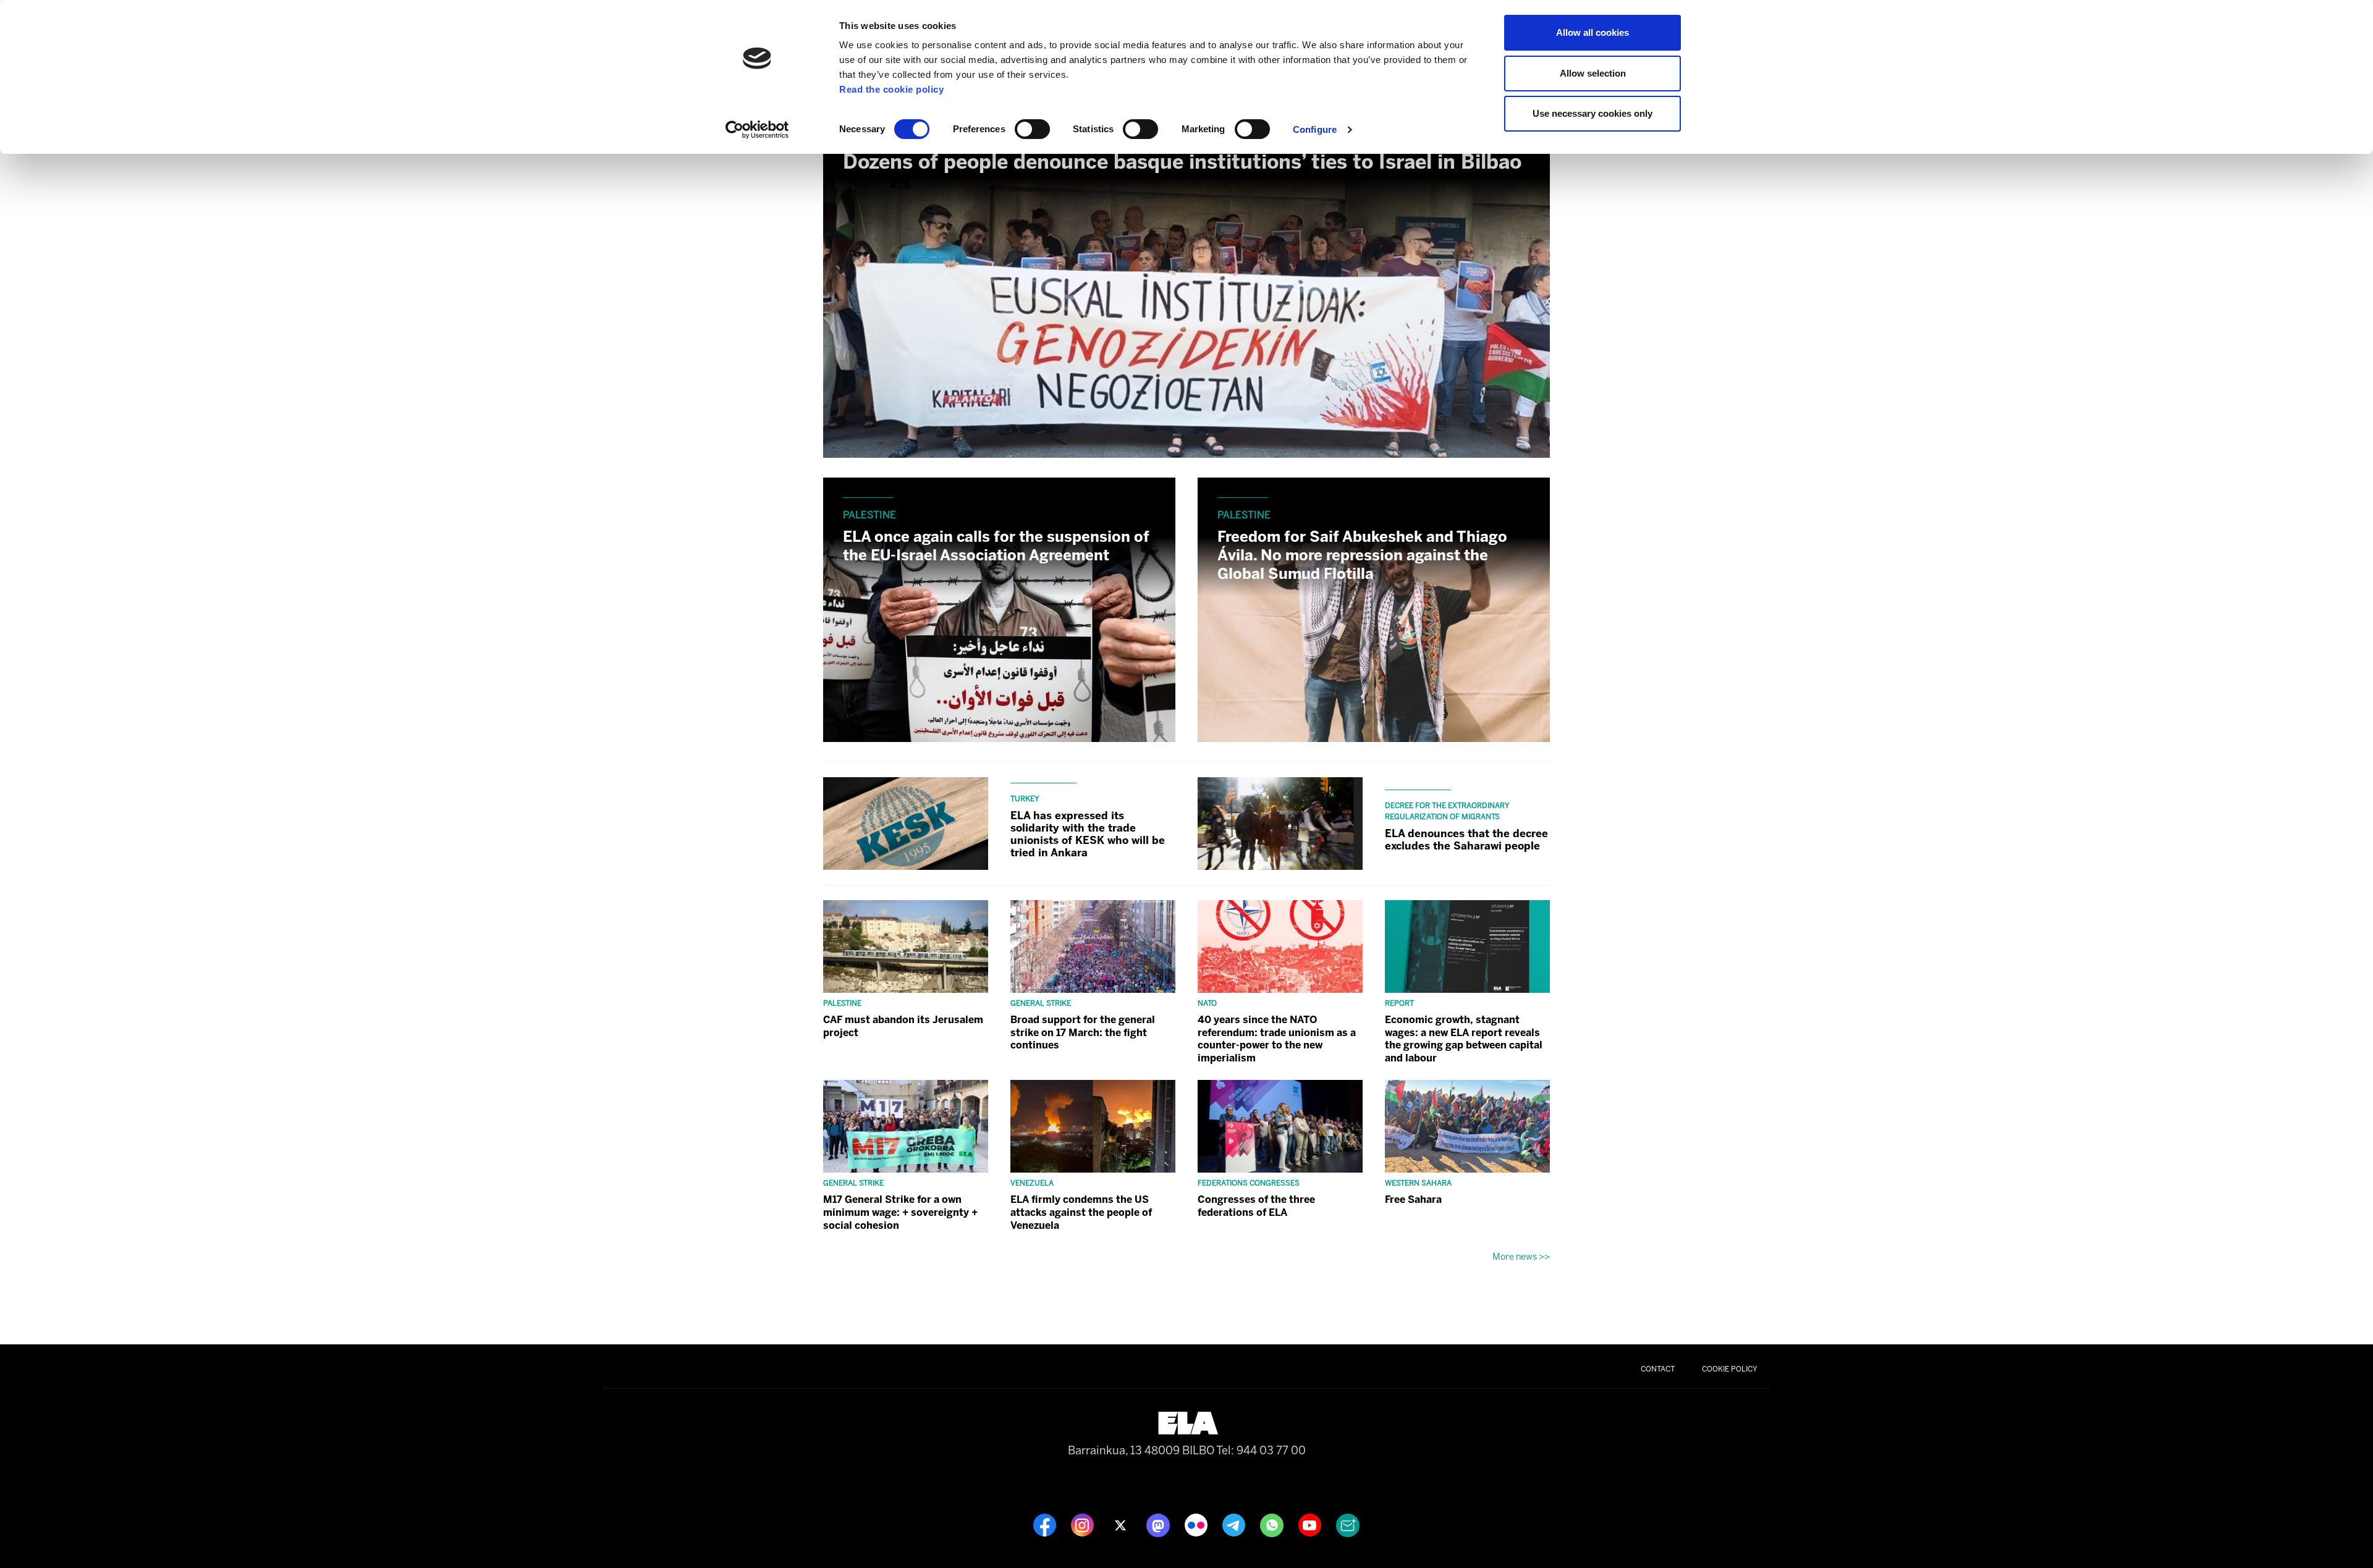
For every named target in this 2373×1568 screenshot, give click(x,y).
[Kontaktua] (1348, 1525)
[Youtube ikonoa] (1311, 1525)
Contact (1658, 1369)
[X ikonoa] (1121, 1525)
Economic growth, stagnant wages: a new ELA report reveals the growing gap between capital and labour (1464, 1039)
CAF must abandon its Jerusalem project (903, 1026)
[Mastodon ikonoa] (1159, 1525)
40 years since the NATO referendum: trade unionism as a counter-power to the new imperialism (1277, 1039)
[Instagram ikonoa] (1084, 1525)
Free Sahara (1413, 1199)
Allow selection (1593, 73)
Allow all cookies (1593, 32)
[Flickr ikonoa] (1197, 1525)
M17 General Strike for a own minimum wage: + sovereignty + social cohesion (900, 1212)
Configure (1315, 129)
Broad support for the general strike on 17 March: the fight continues (1083, 1033)
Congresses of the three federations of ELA (1256, 1206)
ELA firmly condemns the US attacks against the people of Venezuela (1081, 1212)
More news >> (1521, 1257)
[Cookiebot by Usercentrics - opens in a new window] (757, 130)
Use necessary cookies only (1593, 113)
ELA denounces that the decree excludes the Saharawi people (1466, 840)
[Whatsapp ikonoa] (1273, 1525)
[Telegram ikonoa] (1235, 1525)
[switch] (1032, 129)
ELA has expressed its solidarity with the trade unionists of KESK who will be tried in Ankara (1088, 834)
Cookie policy (1730, 1369)
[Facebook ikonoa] (1046, 1525)
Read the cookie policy (891, 89)
